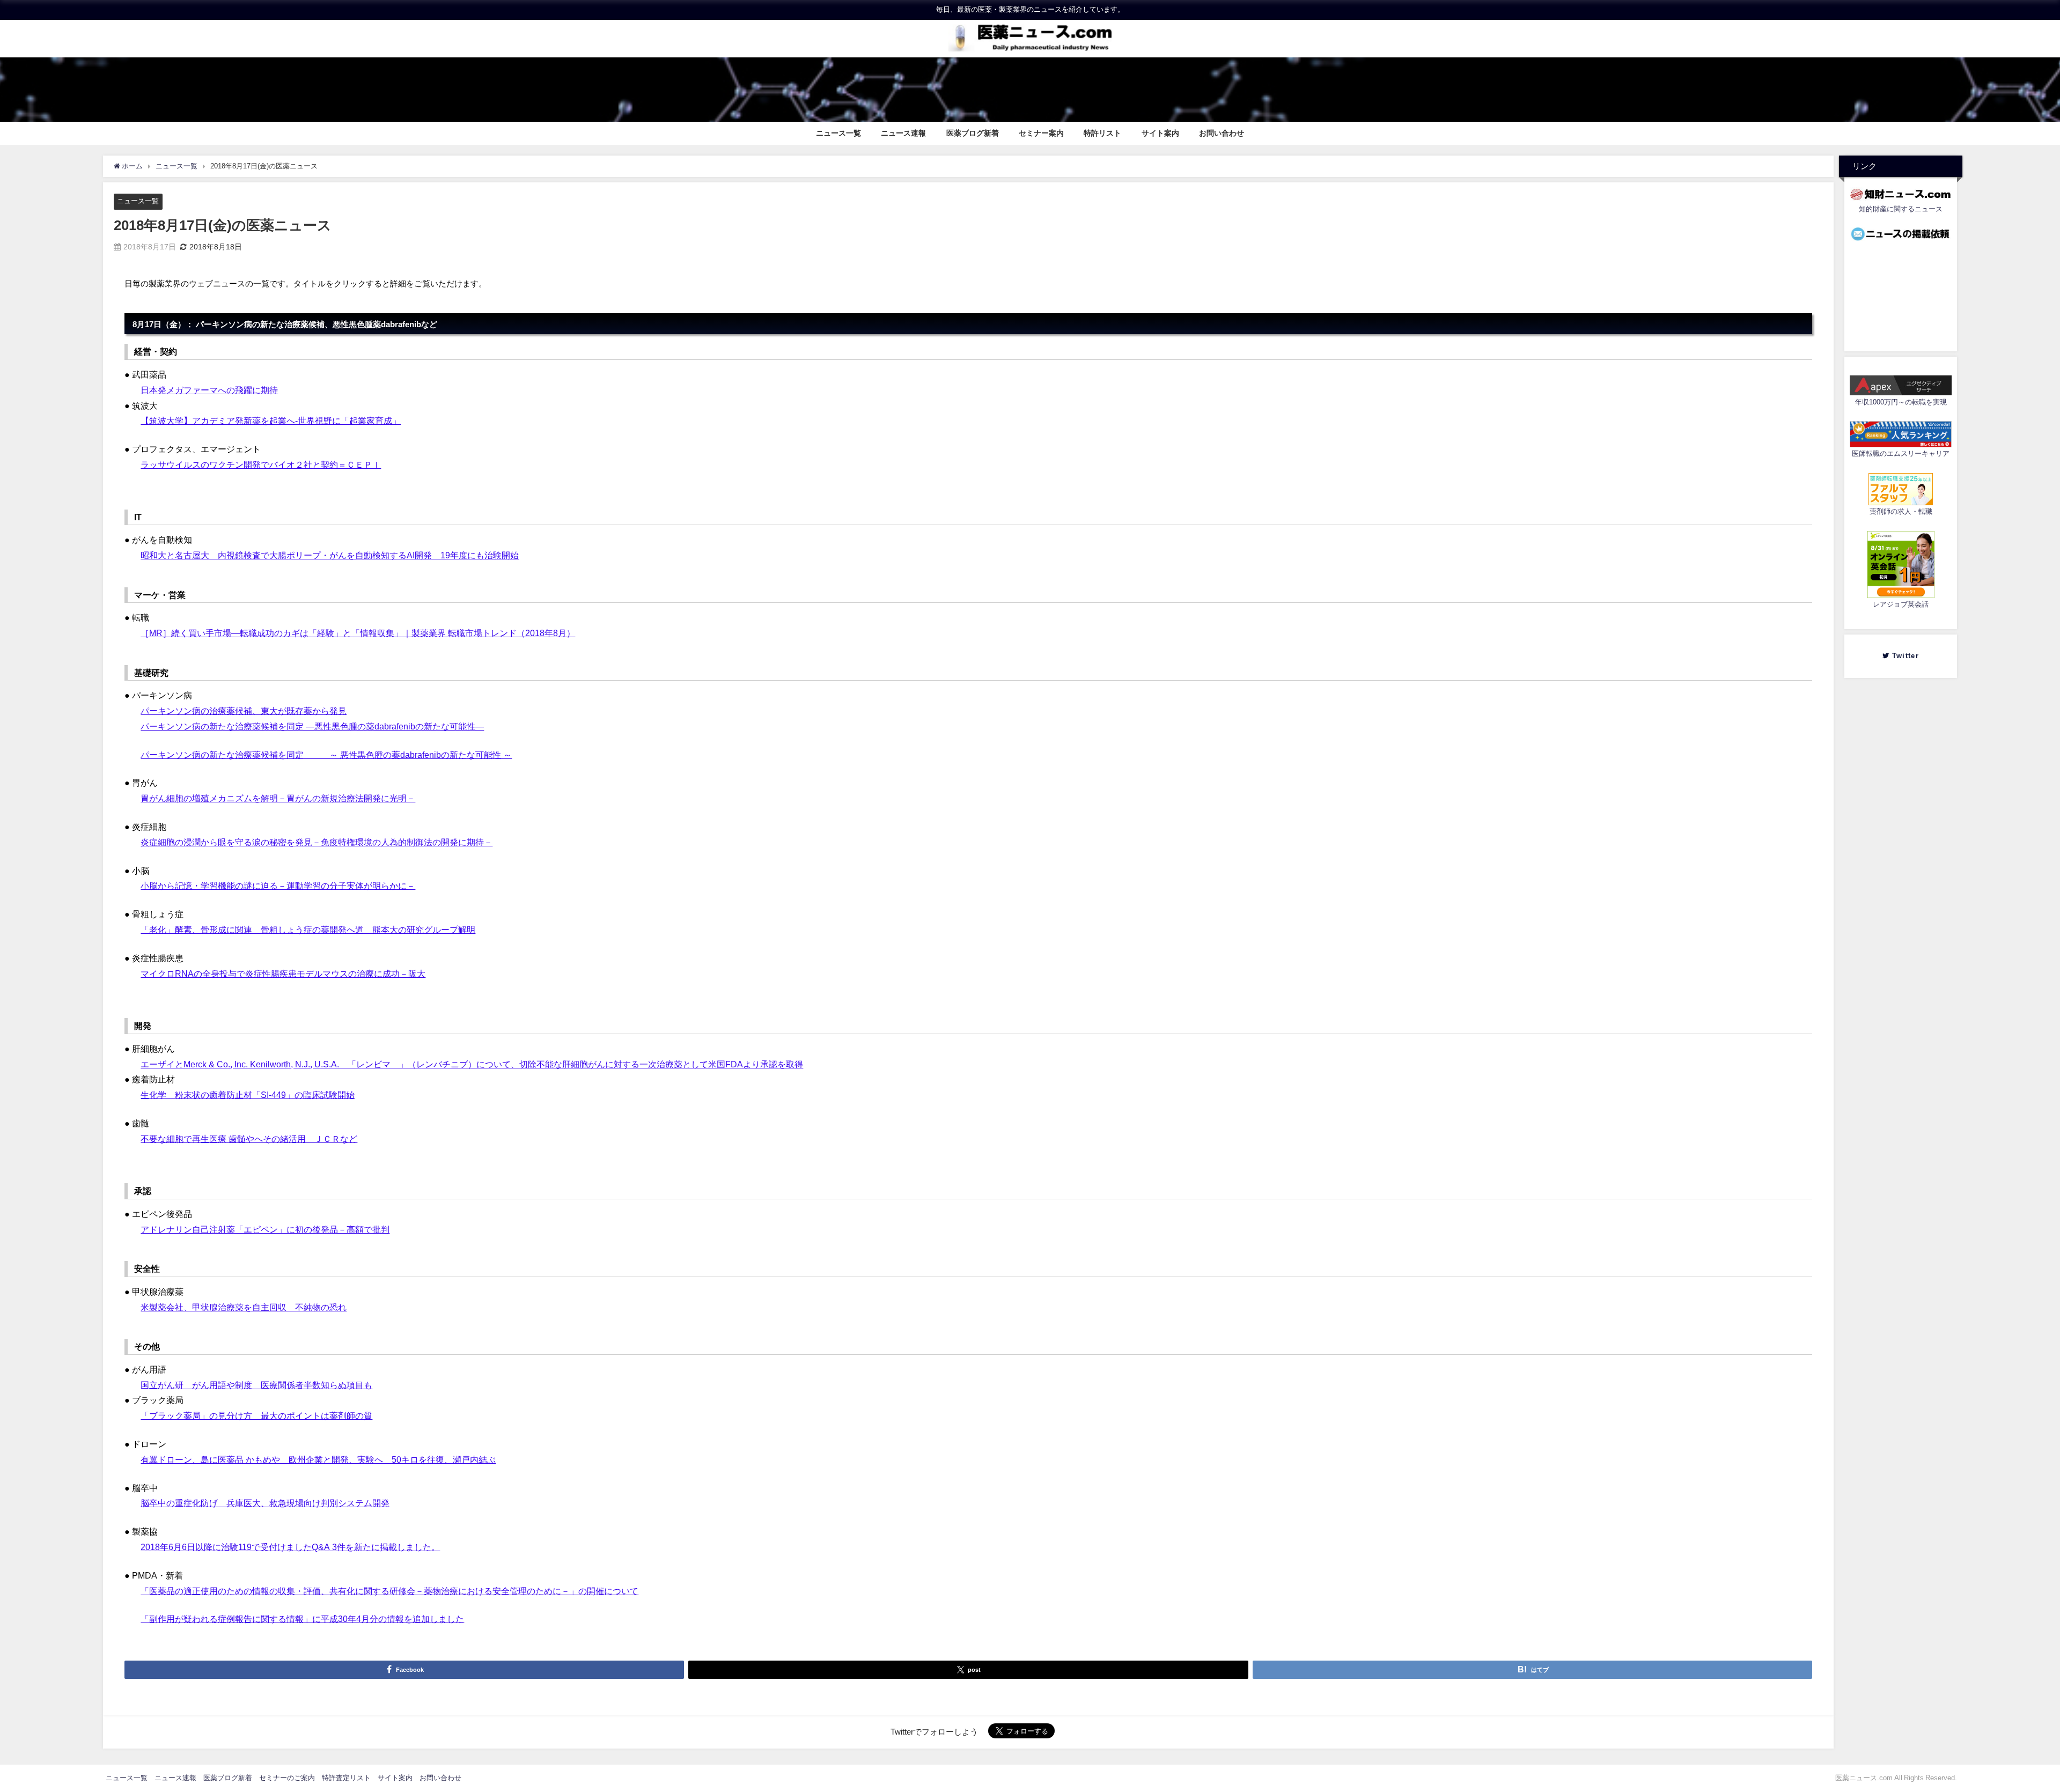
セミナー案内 (1041, 133)
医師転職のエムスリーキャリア (1901, 454)
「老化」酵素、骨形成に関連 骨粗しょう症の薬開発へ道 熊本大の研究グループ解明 (308, 930)
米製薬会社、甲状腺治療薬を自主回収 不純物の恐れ (244, 1307)
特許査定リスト (346, 1778)
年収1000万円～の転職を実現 (1901, 403)
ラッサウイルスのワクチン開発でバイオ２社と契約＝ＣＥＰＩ (261, 464)
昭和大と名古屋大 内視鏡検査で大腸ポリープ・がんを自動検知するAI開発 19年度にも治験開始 (330, 555)
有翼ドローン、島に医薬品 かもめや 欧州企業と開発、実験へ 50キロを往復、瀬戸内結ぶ (318, 1459)
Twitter (1908, 656)
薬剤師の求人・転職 (1901, 512)
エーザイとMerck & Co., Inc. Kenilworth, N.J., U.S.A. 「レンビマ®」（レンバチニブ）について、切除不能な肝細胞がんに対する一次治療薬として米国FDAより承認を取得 (472, 1064)
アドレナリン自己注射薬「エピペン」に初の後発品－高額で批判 (265, 1229)
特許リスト (1102, 133)
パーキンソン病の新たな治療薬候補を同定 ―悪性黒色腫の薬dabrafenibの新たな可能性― (312, 726)
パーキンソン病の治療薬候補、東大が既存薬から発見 (244, 711)
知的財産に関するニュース (1901, 209)
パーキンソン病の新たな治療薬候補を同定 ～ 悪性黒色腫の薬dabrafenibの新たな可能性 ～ (326, 755)
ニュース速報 (903, 133)
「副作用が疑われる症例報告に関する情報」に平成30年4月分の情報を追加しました (302, 1619)
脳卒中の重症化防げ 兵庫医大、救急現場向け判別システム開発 (265, 1503)
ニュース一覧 (838, 133)
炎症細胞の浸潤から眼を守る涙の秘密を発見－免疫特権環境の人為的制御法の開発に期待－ (317, 842)
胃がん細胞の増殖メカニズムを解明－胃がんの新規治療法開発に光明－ (278, 798)
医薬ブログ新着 (973, 133)
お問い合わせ (1222, 133)
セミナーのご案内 (287, 1778)
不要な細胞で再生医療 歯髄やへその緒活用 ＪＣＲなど (249, 1139)
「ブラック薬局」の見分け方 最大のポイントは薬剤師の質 (256, 1415)
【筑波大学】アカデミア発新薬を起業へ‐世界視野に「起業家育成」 (271, 421)
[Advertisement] (1901, 293)
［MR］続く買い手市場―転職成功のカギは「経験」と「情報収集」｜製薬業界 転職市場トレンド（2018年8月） (358, 633)
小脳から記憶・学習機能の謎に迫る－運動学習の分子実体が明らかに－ (278, 886)
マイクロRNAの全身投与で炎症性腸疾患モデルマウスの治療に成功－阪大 (283, 974)
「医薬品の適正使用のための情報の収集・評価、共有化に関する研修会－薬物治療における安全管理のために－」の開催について (389, 1591)
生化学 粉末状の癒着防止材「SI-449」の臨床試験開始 (248, 1095)
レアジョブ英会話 (1901, 605)
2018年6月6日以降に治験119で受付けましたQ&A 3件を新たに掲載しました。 (290, 1547)
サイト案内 (1160, 133)
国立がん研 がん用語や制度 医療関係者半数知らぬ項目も (256, 1385)
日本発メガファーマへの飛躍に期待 (209, 390)
